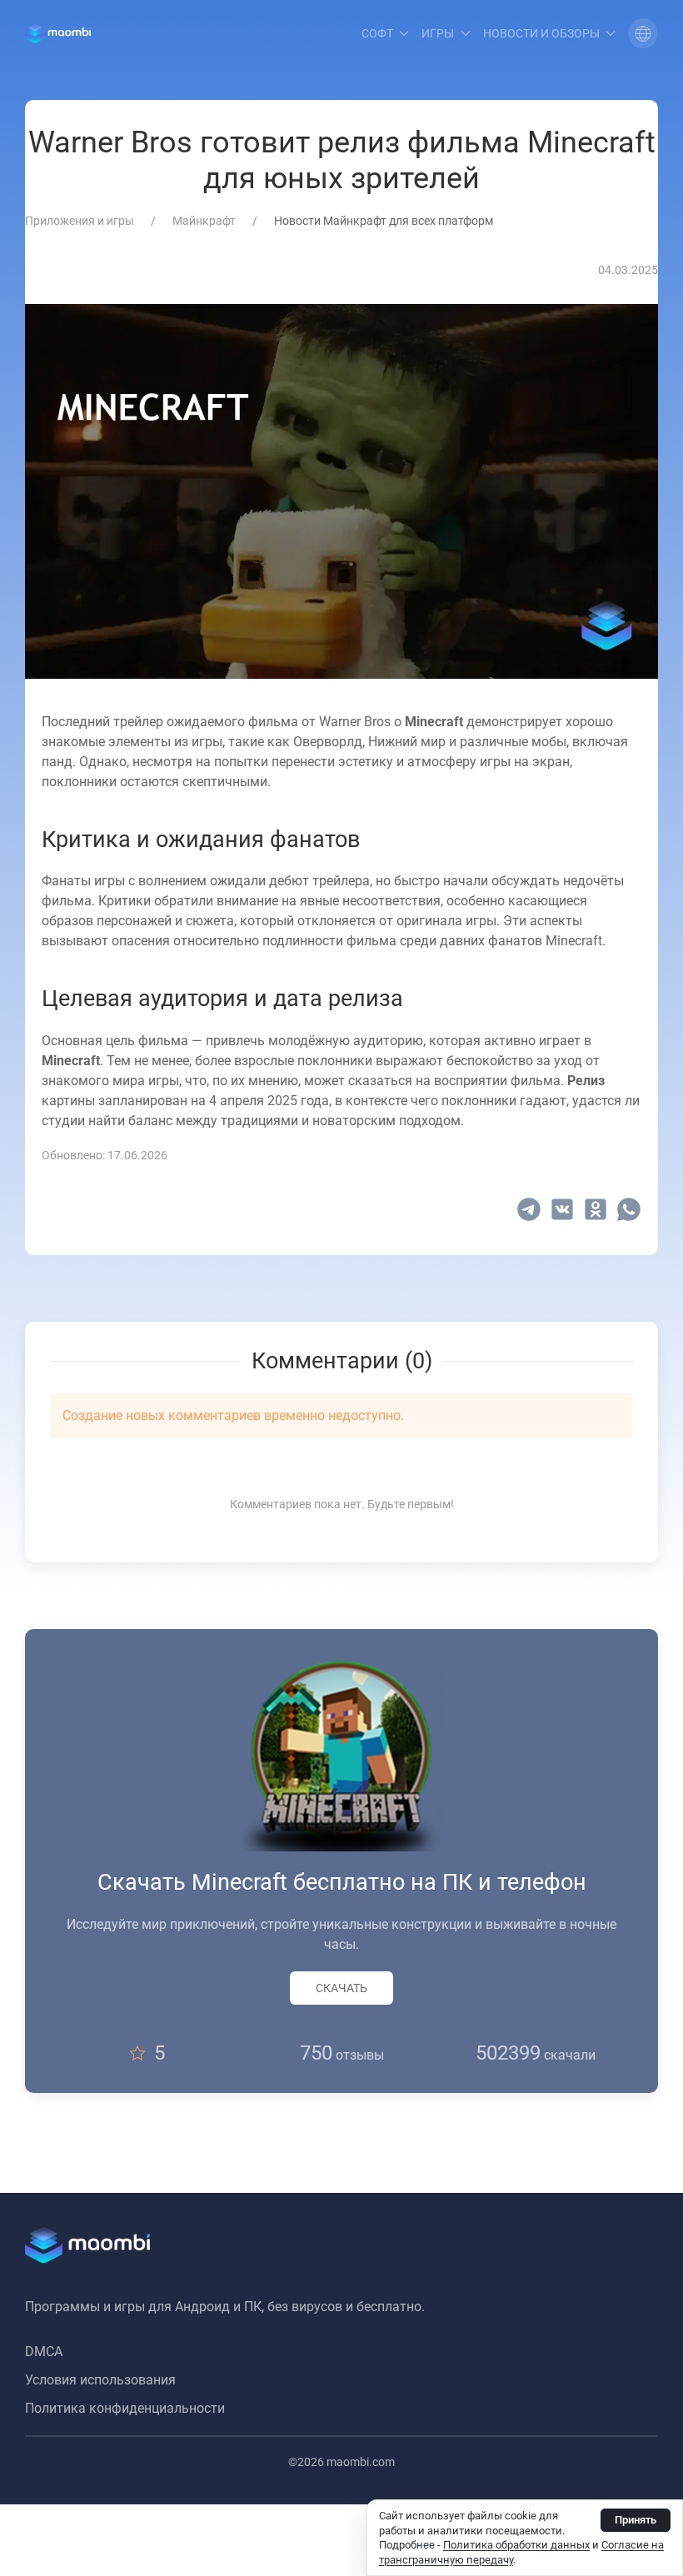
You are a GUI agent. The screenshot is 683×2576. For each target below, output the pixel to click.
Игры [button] (438, 33)
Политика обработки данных (516, 2545)
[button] (643, 33)
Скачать (341, 1988)
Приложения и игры (80, 221)
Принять (636, 2520)
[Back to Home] (58, 33)
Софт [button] (377, 33)
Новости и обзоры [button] (541, 33)
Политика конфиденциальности (125, 2408)
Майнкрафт (204, 221)
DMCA (44, 2352)
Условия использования (100, 2380)
